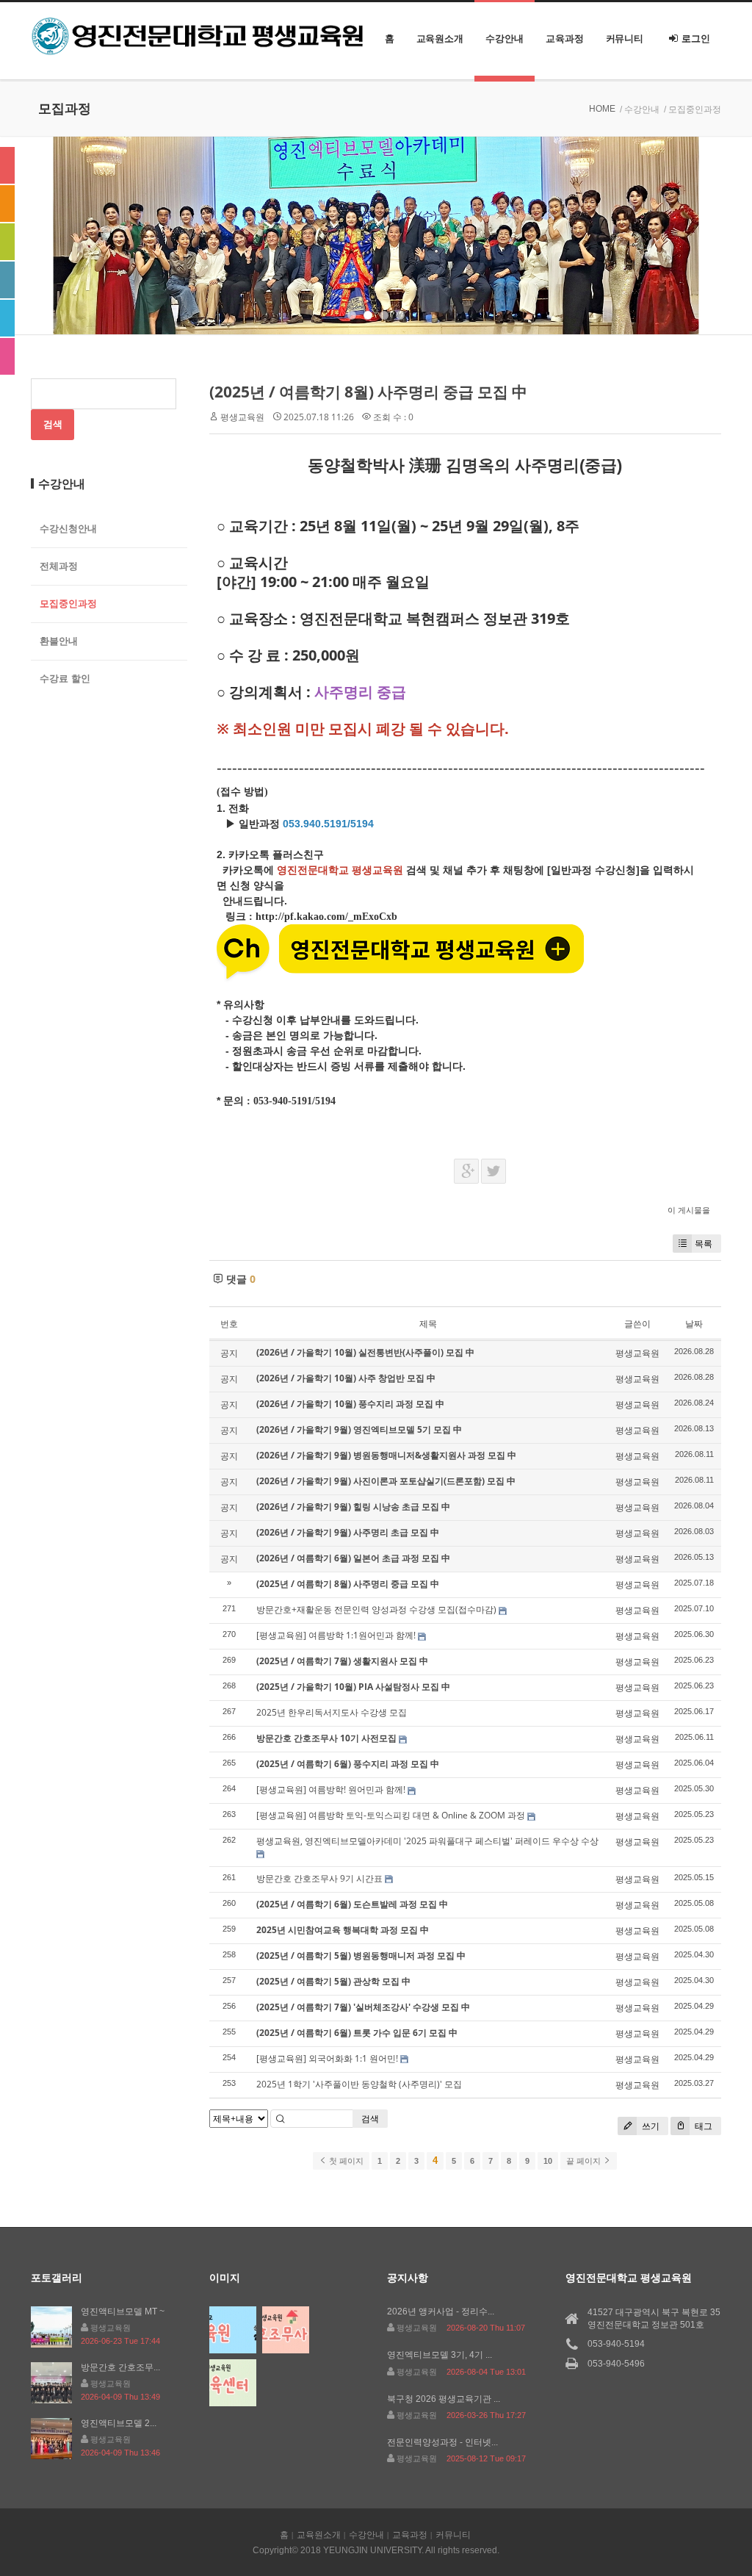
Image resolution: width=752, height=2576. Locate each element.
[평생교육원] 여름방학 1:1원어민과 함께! (336, 1635)
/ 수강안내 (640, 109)
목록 (704, 1244)
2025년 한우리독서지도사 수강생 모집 (332, 1712)
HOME (602, 109)
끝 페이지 (585, 2161)
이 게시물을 (689, 1210)
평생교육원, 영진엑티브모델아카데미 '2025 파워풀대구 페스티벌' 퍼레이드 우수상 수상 (427, 1841)
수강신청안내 (68, 529)
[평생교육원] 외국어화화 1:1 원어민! (327, 2058)
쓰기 (650, 2126)
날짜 (694, 1324)
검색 (370, 2119)
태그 (702, 2126)
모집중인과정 (68, 604)
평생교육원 (242, 417)
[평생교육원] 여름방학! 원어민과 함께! (331, 1789)
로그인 (696, 39)
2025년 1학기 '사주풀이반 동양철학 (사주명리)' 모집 (359, 2084)
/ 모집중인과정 (693, 109)
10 (548, 2161)
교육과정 (565, 39)
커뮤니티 (625, 39)
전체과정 (59, 566)
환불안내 (59, 641)
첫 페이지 (345, 2161)
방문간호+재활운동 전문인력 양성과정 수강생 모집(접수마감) (376, 1609)
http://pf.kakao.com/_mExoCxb (326, 917)
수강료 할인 (65, 679)
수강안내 (505, 39)
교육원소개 (440, 39)
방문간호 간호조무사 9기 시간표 (319, 1878)
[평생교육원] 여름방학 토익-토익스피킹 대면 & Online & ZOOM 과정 (391, 1815)
